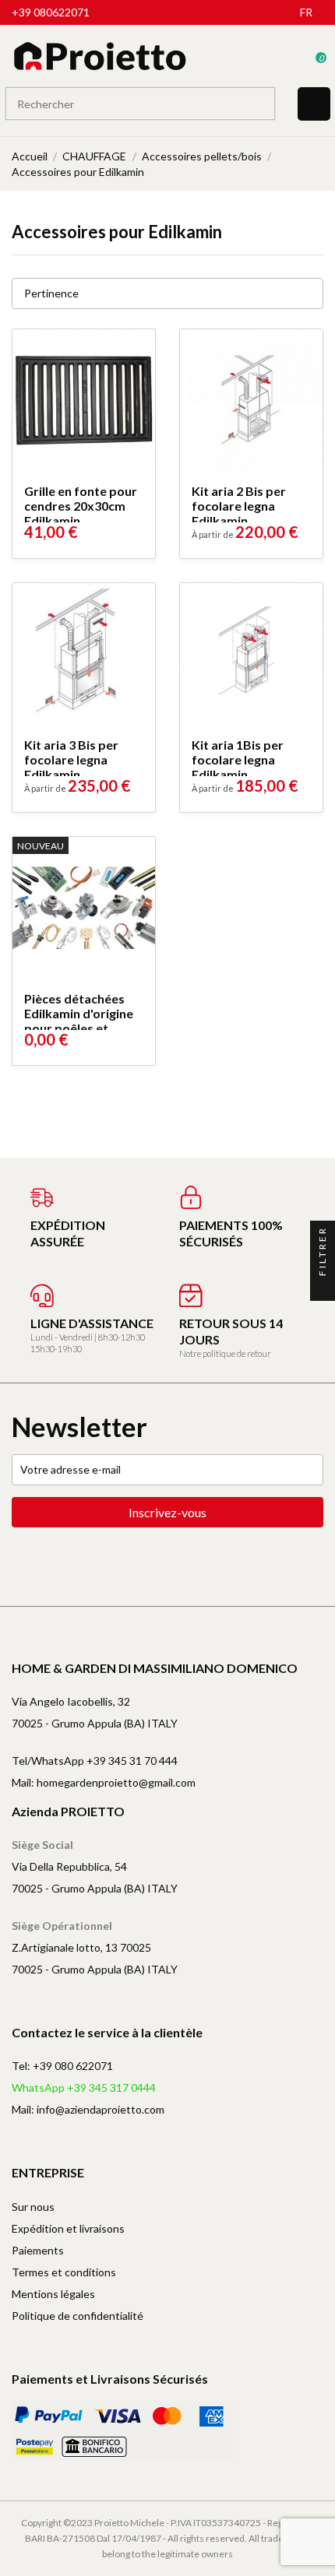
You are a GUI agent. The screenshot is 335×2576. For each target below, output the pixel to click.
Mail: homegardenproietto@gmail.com (104, 1782)
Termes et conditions (64, 2272)
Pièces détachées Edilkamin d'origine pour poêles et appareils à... (79, 1021)
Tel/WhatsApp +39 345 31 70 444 (95, 1761)
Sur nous (33, 2207)
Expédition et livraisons (68, 2228)
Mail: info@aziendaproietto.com (88, 2109)
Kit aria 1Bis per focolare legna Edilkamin (238, 759)
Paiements (38, 2250)
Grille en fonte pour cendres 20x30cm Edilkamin (81, 506)
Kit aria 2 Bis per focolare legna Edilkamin (239, 506)
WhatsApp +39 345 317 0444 (84, 2088)
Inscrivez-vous (167, 1512)
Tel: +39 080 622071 (62, 2066)
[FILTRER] (323, 1288)
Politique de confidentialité (78, 2316)
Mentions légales (53, 2294)
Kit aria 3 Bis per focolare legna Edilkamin (71, 759)
